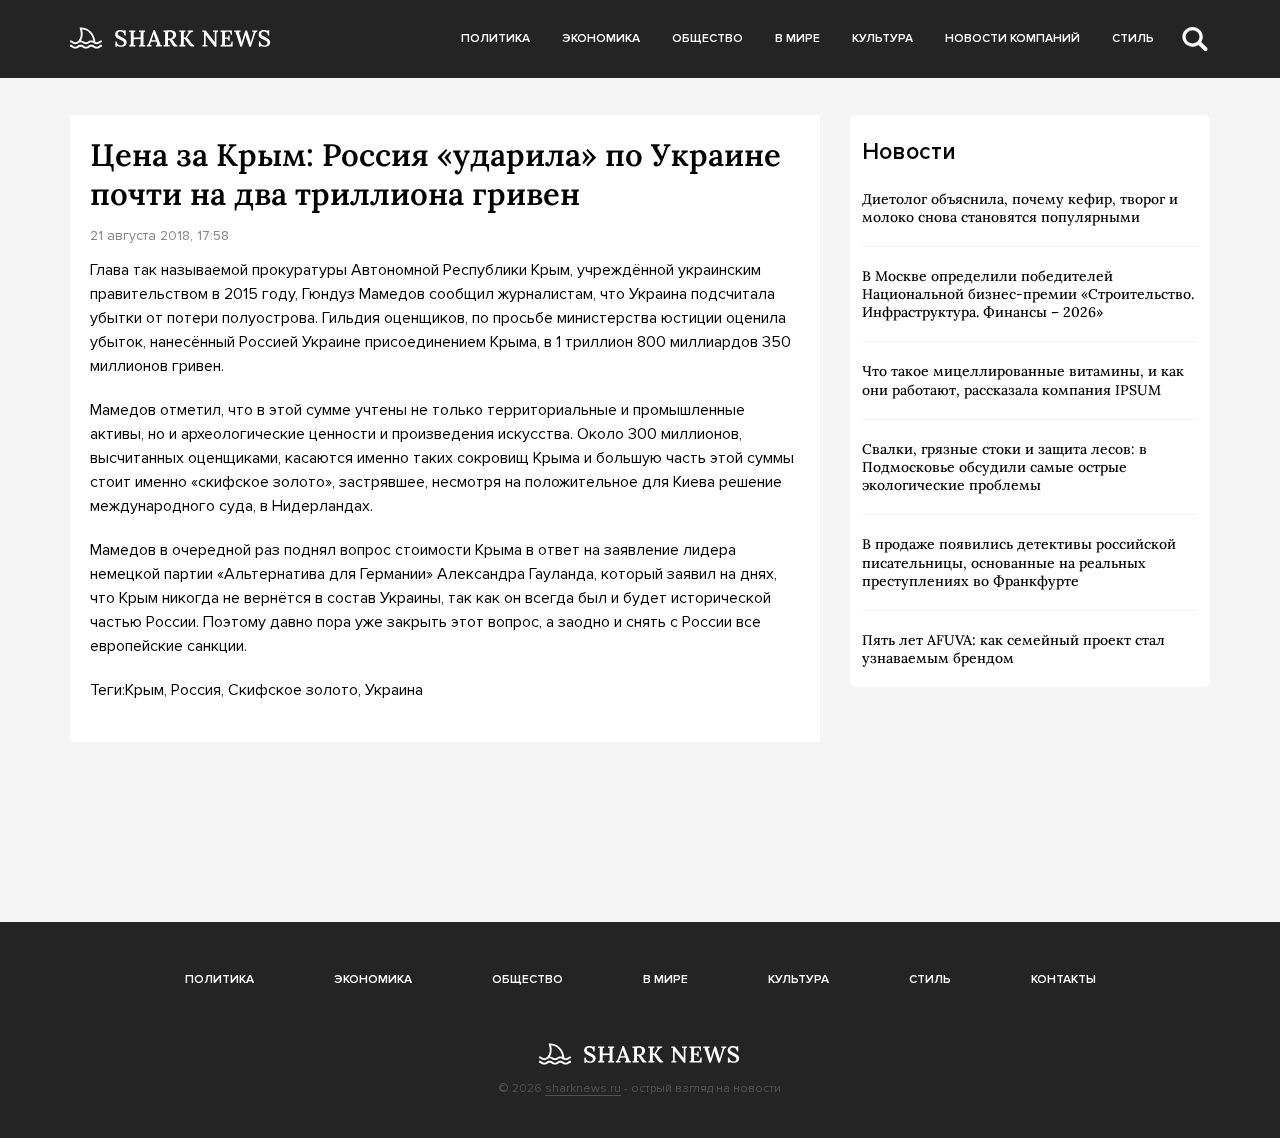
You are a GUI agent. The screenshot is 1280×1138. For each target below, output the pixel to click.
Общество (707, 38)
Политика (495, 38)
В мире (797, 38)
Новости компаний (1012, 38)
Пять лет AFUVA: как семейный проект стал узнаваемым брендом (1013, 649)
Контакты (1063, 979)
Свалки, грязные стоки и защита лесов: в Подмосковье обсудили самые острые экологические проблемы (1004, 467)
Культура (882, 38)
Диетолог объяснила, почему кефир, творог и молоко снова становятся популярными (1020, 208)
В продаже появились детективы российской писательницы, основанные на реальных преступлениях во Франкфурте (1019, 562)
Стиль (1133, 38)
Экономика (601, 38)
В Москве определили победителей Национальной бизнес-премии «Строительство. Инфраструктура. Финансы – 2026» (1028, 294)
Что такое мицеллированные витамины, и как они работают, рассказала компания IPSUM (1023, 380)
